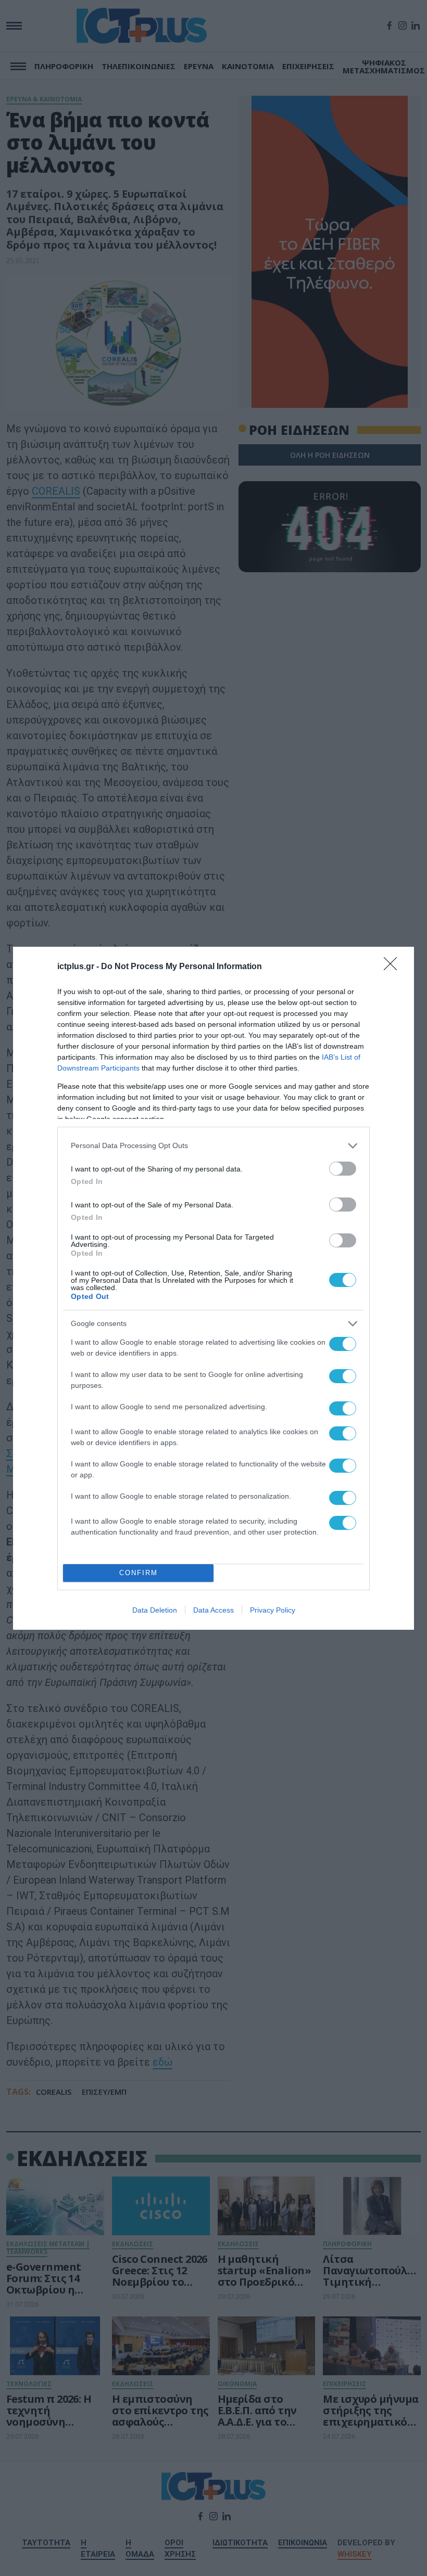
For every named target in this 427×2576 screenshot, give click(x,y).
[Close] (394, 967)
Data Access (213, 1610)
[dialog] (213, 1288)
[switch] (343, 1169)
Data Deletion (155, 1610)
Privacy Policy (273, 1610)
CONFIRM (139, 1573)
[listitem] (213, 1146)
